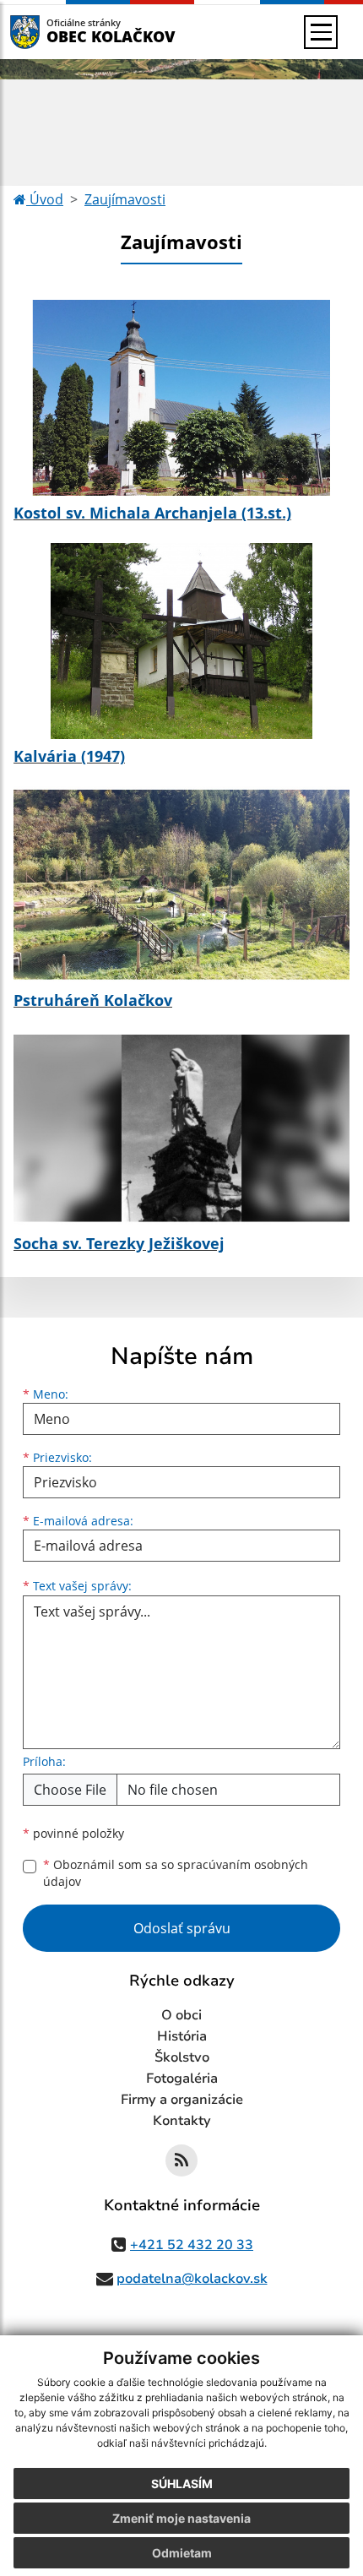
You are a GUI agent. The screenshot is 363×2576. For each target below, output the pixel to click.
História (182, 2036)
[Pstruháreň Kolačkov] (181, 884)
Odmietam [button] (182, 2553)
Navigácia (50, 32)
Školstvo (182, 2057)
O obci (181, 2015)
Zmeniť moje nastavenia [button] (181, 2518)
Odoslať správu (182, 1928)
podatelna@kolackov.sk (192, 2279)
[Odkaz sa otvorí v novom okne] (181, 2160)
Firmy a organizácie (182, 2100)
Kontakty (182, 2121)
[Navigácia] (321, 32)
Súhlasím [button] (182, 2484)
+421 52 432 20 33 (192, 2245)
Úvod (45, 199)
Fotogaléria (182, 2079)
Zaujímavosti (125, 199)
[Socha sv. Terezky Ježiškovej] (181, 1128)
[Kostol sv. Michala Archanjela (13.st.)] (181, 398)
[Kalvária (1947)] (181, 641)
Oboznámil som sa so (176, 1873)
